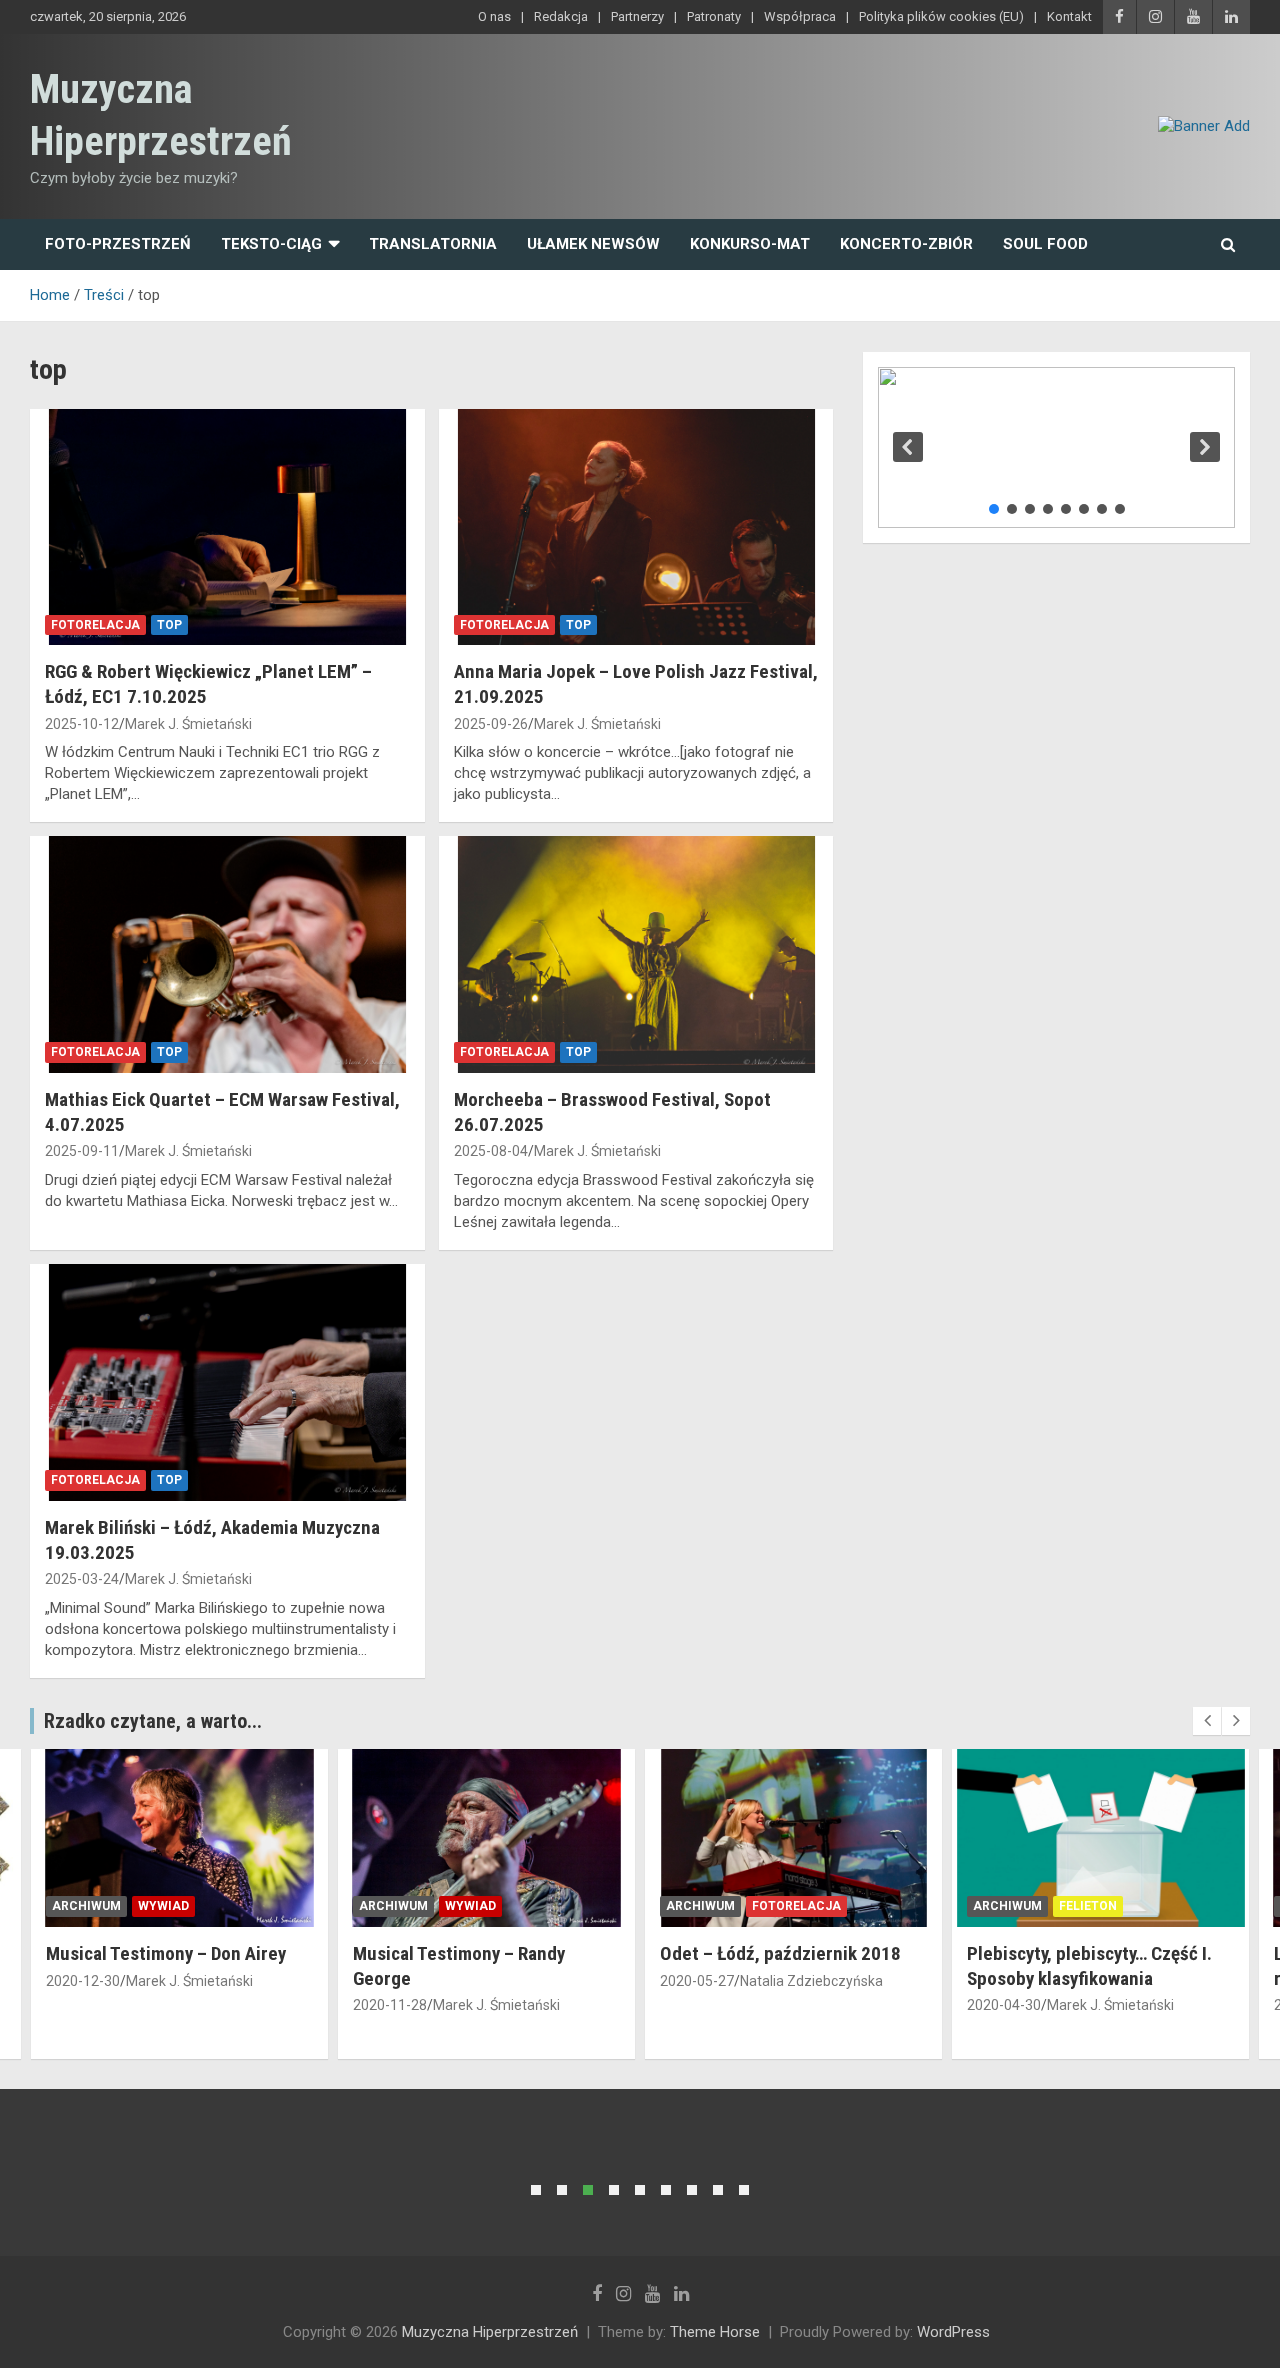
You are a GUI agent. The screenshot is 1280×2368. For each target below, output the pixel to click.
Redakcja (561, 16)
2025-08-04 (491, 1151)
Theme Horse (715, 2332)
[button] (908, 447)
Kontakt (1069, 16)
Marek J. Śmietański (188, 724)
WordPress (953, 2332)
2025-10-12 (82, 724)
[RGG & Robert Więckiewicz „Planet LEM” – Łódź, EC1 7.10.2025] (227, 527)
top (169, 625)
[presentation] (1207, 1721)
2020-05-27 (697, 1981)
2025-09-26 (491, 724)
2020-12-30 (83, 1981)
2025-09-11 (82, 1151)
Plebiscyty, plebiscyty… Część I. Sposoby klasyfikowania (1089, 1966)
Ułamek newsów (593, 244)
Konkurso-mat (750, 244)
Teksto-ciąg (271, 244)
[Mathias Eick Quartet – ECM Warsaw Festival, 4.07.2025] (227, 955)
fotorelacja (95, 625)
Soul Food (1045, 244)
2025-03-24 (82, 1579)
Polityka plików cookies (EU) (941, 16)
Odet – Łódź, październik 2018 (780, 1953)
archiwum (86, 1906)
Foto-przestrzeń (118, 244)
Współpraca (800, 16)
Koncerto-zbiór (906, 244)
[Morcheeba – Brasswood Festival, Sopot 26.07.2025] (635, 955)
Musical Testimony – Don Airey (166, 1953)
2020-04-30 (1004, 2005)
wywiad (163, 1906)
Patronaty (714, 16)
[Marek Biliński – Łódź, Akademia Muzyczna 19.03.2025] (227, 1382)
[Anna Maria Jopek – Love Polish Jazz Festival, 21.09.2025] (635, 527)
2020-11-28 (390, 2005)
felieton (1088, 1906)
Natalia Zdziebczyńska (811, 1981)
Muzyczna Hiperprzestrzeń (490, 2332)
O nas (494, 16)
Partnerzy (637, 16)
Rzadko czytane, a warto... (153, 1721)
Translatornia (433, 244)
